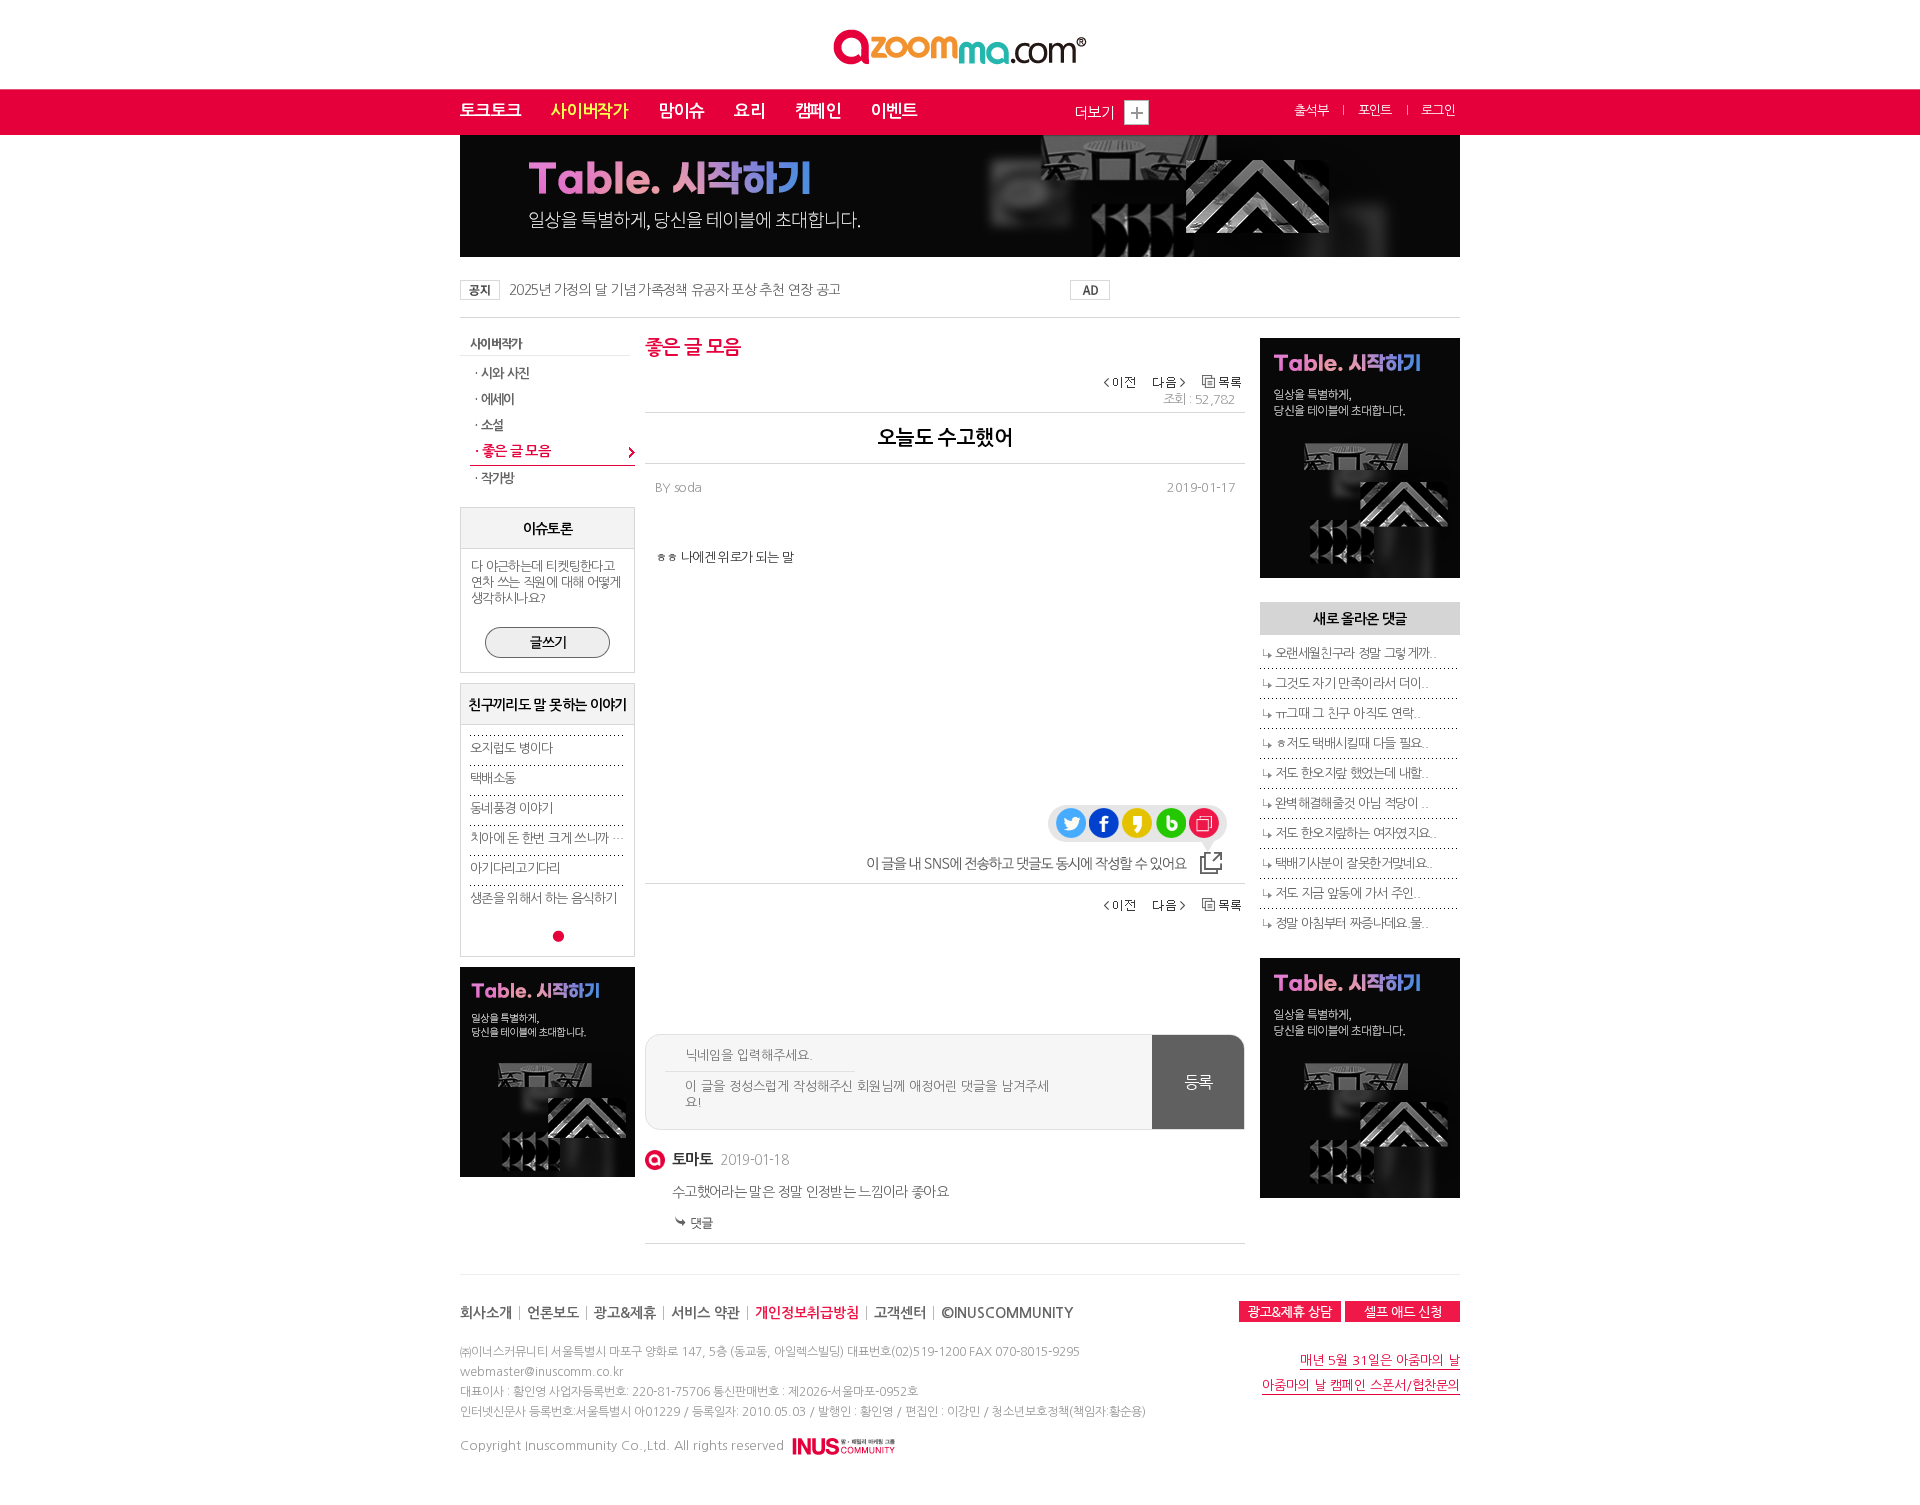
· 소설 (489, 425)
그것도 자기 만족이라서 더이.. (1351, 683)
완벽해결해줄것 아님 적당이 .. (1351, 803)
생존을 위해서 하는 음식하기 (543, 898)
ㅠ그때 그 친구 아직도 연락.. (1347, 713)
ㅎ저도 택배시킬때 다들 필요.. (1351, 743)
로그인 (1438, 110)
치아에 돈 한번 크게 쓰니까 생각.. (555, 838)
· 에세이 (495, 399)
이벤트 (894, 111)
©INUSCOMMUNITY (1007, 1313)
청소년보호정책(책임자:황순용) (1069, 1412)
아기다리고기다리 (515, 868)
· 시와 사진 (502, 373)
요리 (749, 111)
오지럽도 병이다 (511, 748)
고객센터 (900, 1313)
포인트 (1375, 110)
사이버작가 (589, 111)
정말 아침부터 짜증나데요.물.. (1351, 923)
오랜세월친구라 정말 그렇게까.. (1355, 653)
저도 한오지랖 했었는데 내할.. (1351, 773)
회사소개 (486, 1313)
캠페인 (818, 111)
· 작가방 (495, 478)
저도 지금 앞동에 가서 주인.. (1347, 893)
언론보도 (553, 1313)
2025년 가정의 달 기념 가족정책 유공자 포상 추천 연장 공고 (674, 290)
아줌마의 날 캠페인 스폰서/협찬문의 (1361, 1385)
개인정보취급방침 (807, 1313)
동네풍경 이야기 (511, 808)
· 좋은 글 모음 (512, 451)
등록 (1198, 1082)
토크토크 (490, 111)
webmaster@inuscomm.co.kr (541, 1372)
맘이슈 (681, 111)
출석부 (1311, 110)
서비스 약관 (705, 1313)
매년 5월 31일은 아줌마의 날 (1380, 1360)
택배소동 (492, 778)
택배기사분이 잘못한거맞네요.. (1354, 863)
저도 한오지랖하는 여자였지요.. (1355, 833)
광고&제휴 (625, 1313)
